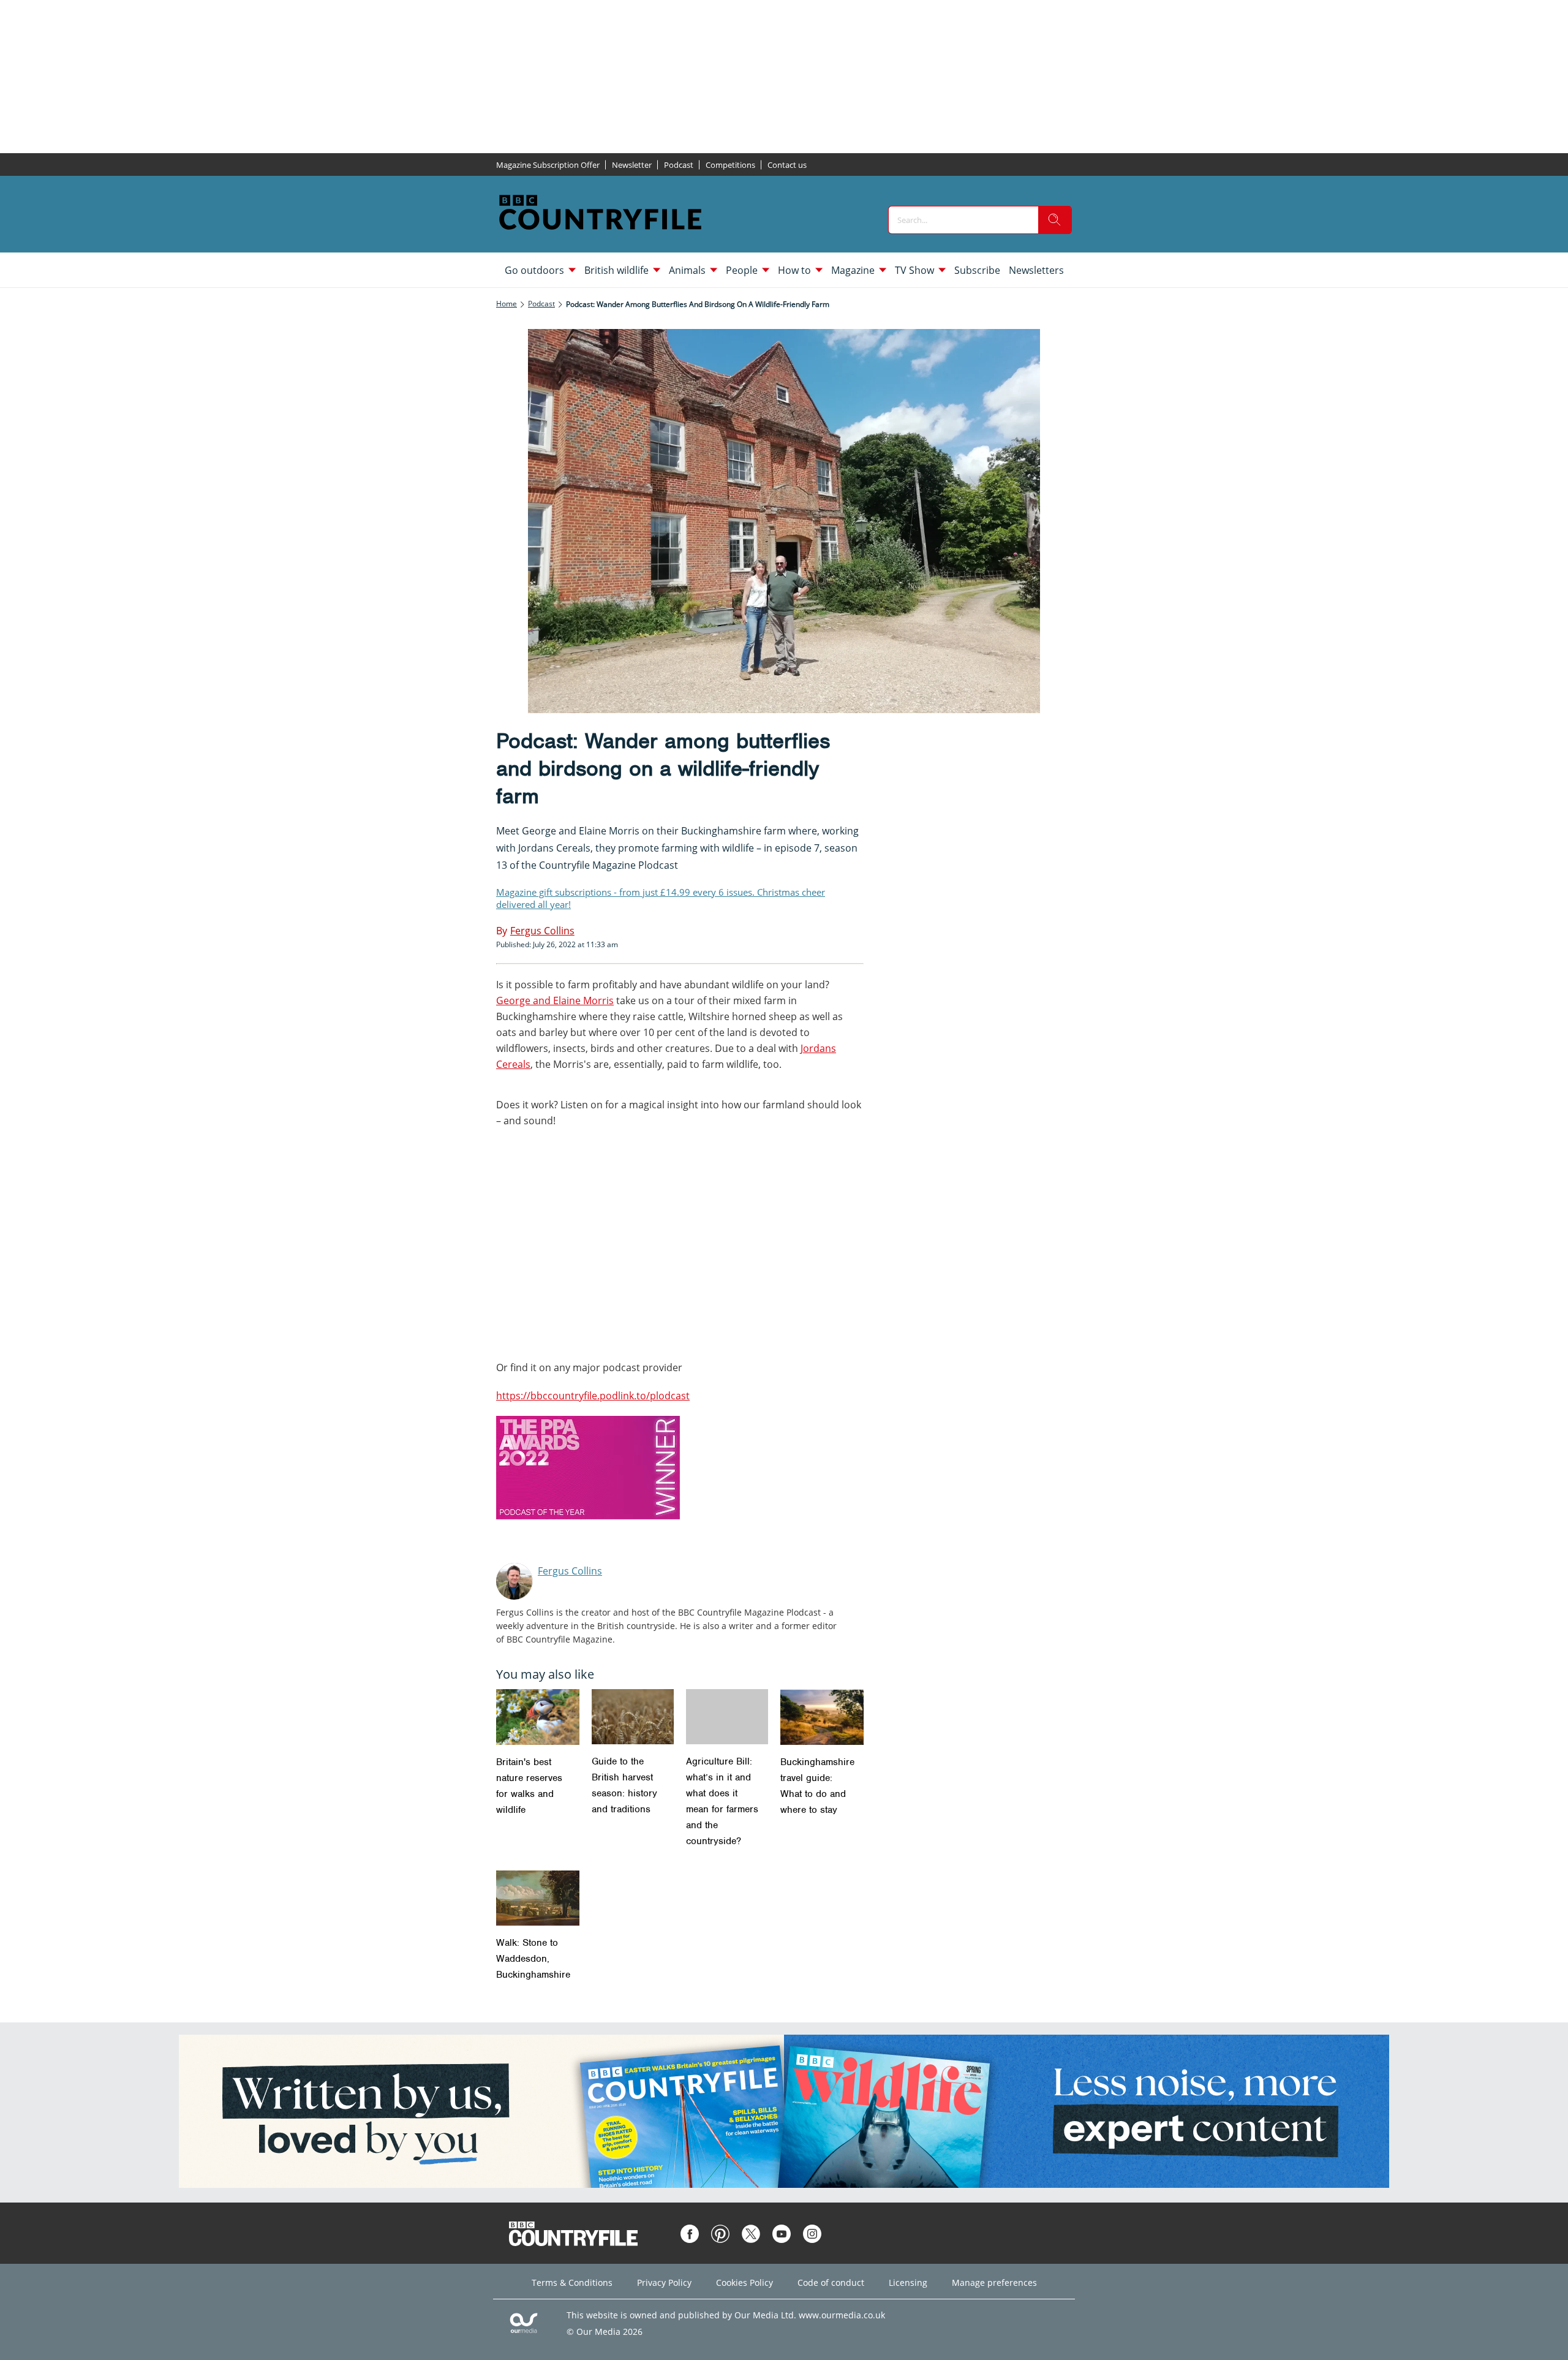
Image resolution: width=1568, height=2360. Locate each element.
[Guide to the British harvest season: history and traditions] (633, 1716)
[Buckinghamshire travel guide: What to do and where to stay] (822, 1717)
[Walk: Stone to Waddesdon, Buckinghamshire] (538, 1898)
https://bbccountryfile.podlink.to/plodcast (593, 1396)
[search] (1055, 220)
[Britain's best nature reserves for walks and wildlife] (538, 1717)
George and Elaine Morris (555, 1000)
